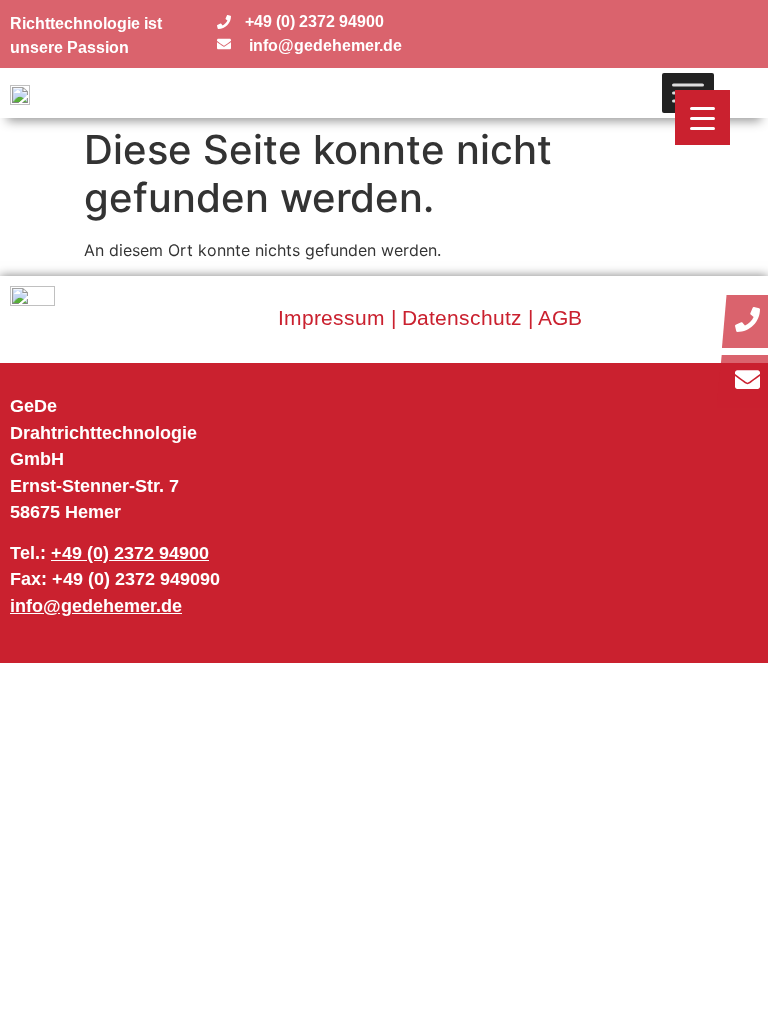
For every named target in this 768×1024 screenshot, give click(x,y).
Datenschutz (462, 317)
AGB (560, 317)
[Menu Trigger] (702, 117)
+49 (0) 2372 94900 (130, 553)
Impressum (331, 317)
